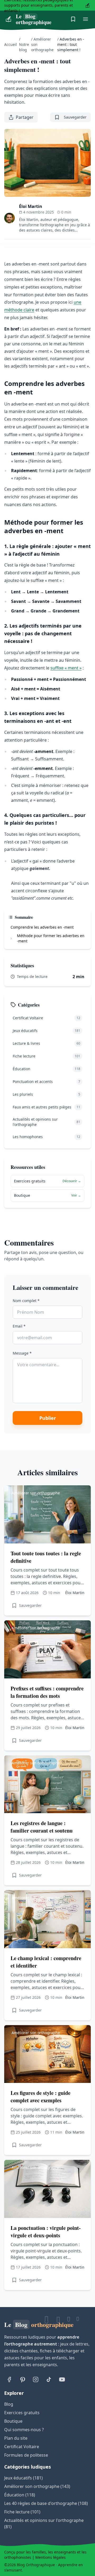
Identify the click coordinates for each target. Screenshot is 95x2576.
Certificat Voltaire (22, 2447)
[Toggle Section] (11, 938)
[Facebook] (9, 2379)
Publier (48, 1418)
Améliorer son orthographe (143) (37, 2486)
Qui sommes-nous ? (24, 2430)
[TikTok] (49, 2379)
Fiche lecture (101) (22, 2512)
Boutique (13, 2421)
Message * (22, 1353)
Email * (19, 1326)
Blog (9, 2404)
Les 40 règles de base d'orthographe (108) (46, 2503)
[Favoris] (73, 19)
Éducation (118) (20, 2495)
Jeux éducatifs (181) (23, 2478)
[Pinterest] (22, 2379)
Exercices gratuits (22, 2413)
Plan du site (16, 2438)
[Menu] (85, 19)
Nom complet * (26, 1301)
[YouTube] (62, 2379)
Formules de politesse (26, 2455)
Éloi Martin (31, 206)
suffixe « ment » (66, 668)
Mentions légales (51, 2557)
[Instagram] (36, 2379)
